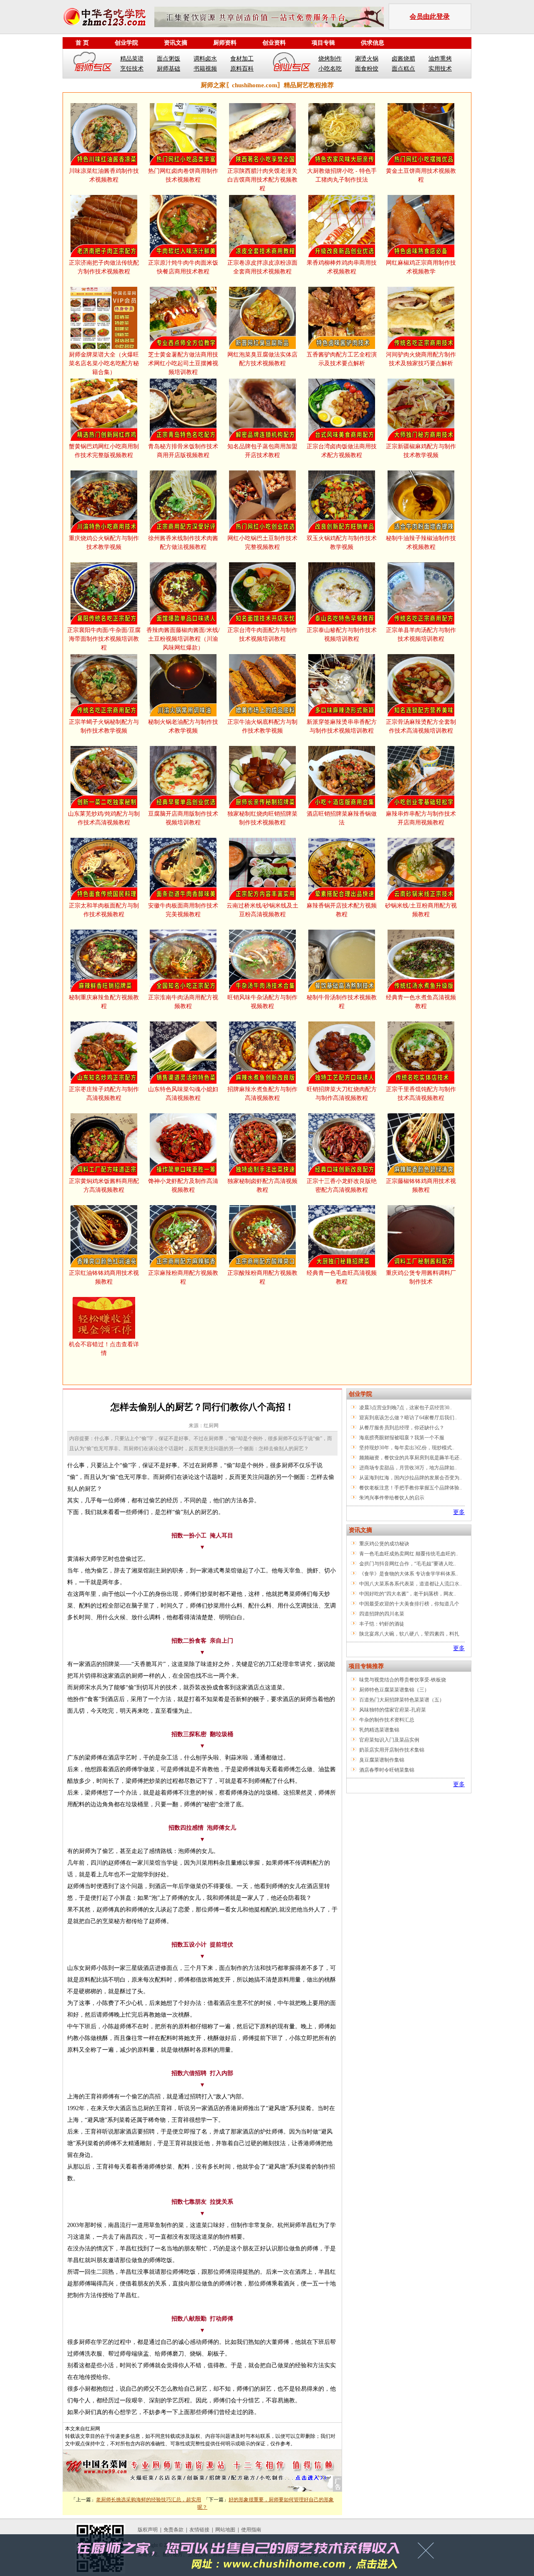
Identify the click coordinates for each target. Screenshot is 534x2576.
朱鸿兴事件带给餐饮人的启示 (392, 1498)
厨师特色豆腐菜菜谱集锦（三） (394, 1690)
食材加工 (242, 59)
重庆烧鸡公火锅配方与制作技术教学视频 (104, 543)
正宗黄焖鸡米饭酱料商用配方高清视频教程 (104, 1186)
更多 (459, 1512)
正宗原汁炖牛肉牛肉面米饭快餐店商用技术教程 (183, 267)
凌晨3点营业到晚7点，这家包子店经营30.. (406, 1408)
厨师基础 (169, 69)
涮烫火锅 (367, 59)
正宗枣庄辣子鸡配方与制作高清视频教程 (104, 1094)
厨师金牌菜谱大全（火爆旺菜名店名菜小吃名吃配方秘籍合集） (104, 363)
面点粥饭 (169, 59)
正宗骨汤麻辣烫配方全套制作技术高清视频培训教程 (421, 726)
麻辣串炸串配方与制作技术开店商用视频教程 (421, 818)
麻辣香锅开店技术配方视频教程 (342, 910)
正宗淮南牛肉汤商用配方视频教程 (183, 1002)
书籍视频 (205, 69)
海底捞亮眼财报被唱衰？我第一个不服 (402, 1438)
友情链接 (199, 2530)
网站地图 (225, 2530)
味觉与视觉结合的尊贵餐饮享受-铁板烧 (403, 1680)
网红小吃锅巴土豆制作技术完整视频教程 (262, 543)
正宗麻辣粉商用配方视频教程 (183, 1277)
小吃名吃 (330, 69)
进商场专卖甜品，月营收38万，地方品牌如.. (408, 1468)
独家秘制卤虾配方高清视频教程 (262, 1186)
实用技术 (440, 69)
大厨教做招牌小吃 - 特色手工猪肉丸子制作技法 (342, 175)
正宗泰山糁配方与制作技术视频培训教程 (342, 635)
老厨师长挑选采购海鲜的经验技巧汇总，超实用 (149, 2500)
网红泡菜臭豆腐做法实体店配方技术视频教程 (262, 359)
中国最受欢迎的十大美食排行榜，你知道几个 (409, 1604)
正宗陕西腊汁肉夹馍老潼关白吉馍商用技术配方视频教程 (262, 180)
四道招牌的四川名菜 (382, 1614)
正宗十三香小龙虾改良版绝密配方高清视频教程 (342, 1186)
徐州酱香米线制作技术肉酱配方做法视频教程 (183, 543)
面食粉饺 (367, 69)
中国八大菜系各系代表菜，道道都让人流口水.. (411, 1584)
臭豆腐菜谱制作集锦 (382, 1760)
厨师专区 (93, 63)
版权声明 (148, 2530)
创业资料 (274, 43)
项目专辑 (323, 43)
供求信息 (373, 43)
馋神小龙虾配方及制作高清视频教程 (183, 1186)
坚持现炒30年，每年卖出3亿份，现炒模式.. (407, 1448)
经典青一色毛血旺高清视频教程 (342, 1277)
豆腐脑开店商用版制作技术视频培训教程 (183, 818)
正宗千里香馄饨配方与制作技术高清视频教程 (421, 1094)
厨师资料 (225, 43)
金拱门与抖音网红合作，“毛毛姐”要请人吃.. (408, 1564)
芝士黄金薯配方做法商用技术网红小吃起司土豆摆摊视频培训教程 (183, 363)
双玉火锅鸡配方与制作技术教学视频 (342, 543)
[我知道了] (428, 2553)
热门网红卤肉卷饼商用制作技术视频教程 (183, 175)
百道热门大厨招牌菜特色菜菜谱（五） (402, 1700)
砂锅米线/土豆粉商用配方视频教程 (421, 910)
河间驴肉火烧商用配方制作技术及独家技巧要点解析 (421, 359)
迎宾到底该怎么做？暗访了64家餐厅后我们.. (408, 1418)
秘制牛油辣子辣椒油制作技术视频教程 (421, 543)
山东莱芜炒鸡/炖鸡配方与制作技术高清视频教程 (104, 818)
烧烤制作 (330, 59)
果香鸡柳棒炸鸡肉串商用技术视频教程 (342, 267)
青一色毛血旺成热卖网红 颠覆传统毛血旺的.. (409, 1554)
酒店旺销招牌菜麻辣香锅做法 (342, 818)
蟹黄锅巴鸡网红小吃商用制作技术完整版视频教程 (104, 451)
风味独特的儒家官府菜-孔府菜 (393, 1710)
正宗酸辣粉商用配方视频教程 (262, 1277)
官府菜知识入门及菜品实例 (389, 1740)
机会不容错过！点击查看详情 (104, 1349)
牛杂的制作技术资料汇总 (387, 1720)
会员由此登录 (430, 16)
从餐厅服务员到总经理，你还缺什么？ (402, 1428)
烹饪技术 (132, 69)
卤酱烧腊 (403, 59)
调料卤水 (205, 59)
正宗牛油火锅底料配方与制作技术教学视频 (262, 726)
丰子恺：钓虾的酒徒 (382, 1624)
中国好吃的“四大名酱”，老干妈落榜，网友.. (408, 1594)
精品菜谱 (132, 59)
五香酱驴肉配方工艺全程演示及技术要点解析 (342, 359)
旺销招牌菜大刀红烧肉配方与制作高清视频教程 (342, 1094)
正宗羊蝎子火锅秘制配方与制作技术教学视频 (104, 726)
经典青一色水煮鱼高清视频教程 (421, 1002)
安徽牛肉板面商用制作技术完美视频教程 (183, 910)
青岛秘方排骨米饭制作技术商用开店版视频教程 (183, 451)
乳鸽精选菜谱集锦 (379, 1730)
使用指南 (251, 2530)
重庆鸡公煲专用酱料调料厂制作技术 (421, 1277)
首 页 (82, 43)
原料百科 (242, 69)
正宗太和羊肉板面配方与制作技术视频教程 (104, 910)
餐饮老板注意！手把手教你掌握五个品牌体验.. (411, 1488)
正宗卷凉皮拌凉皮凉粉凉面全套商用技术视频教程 (262, 267)
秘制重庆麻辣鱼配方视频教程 (104, 1002)
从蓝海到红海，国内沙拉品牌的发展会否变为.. (411, 1478)
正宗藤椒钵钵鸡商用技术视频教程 (421, 1186)
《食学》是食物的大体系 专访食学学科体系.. (409, 1574)
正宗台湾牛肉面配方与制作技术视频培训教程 (262, 635)
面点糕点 (403, 69)
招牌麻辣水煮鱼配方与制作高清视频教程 (262, 1094)
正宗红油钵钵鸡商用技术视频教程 (104, 1277)
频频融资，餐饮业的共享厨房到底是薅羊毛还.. (411, 1458)
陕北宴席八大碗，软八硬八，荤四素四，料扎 (409, 1634)
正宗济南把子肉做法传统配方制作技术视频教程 (104, 267)
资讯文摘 (176, 43)
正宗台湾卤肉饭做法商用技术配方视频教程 (342, 451)
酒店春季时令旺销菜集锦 (387, 1770)
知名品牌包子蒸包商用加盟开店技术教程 (262, 451)
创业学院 (126, 43)
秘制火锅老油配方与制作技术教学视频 (183, 726)
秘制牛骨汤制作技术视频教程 (342, 1002)
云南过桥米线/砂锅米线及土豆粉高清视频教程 (262, 910)
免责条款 (174, 2530)
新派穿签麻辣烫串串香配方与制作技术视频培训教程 (342, 726)
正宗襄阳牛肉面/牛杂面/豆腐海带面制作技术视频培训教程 (104, 639)
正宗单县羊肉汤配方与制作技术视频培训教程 (421, 635)
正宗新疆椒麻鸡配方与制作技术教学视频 (421, 451)
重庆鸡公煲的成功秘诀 (384, 1544)
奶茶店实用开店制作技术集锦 (392, 1750)
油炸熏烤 (440, 59)
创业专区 (292, 63)
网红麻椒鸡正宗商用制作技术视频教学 (421, 267)
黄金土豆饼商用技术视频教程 (421, 175)
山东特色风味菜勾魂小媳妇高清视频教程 (183, 1094)
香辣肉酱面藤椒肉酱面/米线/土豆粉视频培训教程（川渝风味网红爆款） (183, 639)
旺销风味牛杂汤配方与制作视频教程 (262, 1002)
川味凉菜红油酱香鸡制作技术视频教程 (104, 175)
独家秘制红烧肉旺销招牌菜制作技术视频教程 (262, 818)
